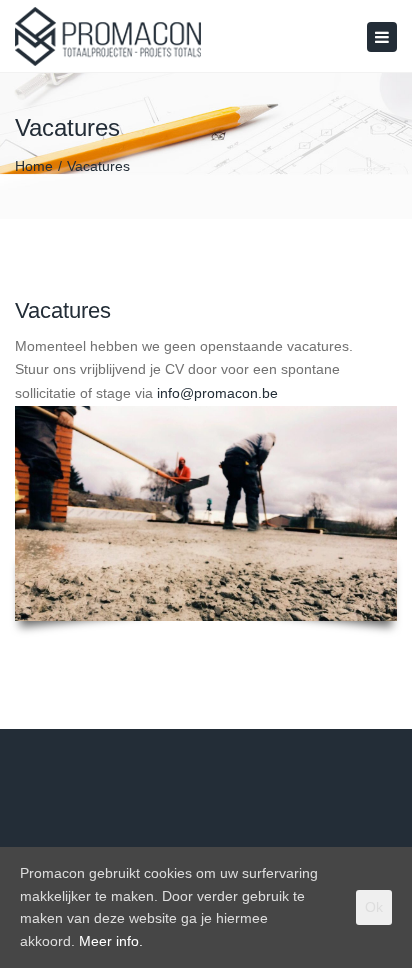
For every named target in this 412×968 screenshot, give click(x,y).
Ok (374, 907)
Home (34, 166)
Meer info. (111, 941)
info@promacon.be (219, 393)
